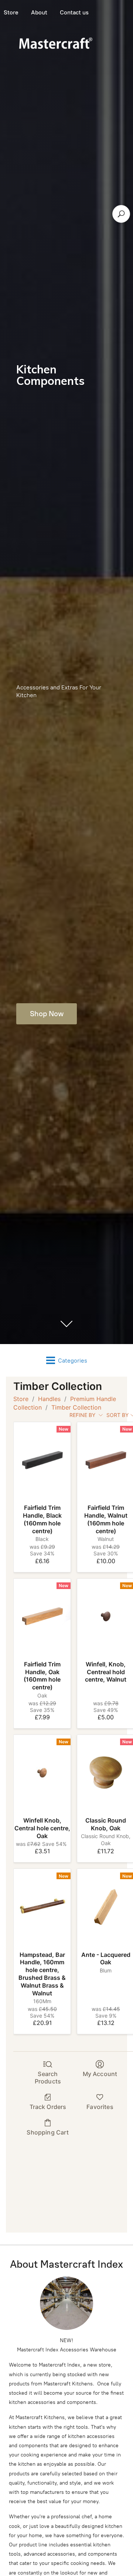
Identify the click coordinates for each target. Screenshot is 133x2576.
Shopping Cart (48, 2132)
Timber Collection (76, 1407)
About (39, 12)
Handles (49, 1399)
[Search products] (121, 214)
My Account (100, 2074)
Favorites (100, 2107)
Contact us (74, 12)
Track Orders (48, 2107)
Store (21, 1399)
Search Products (48, 2077)
